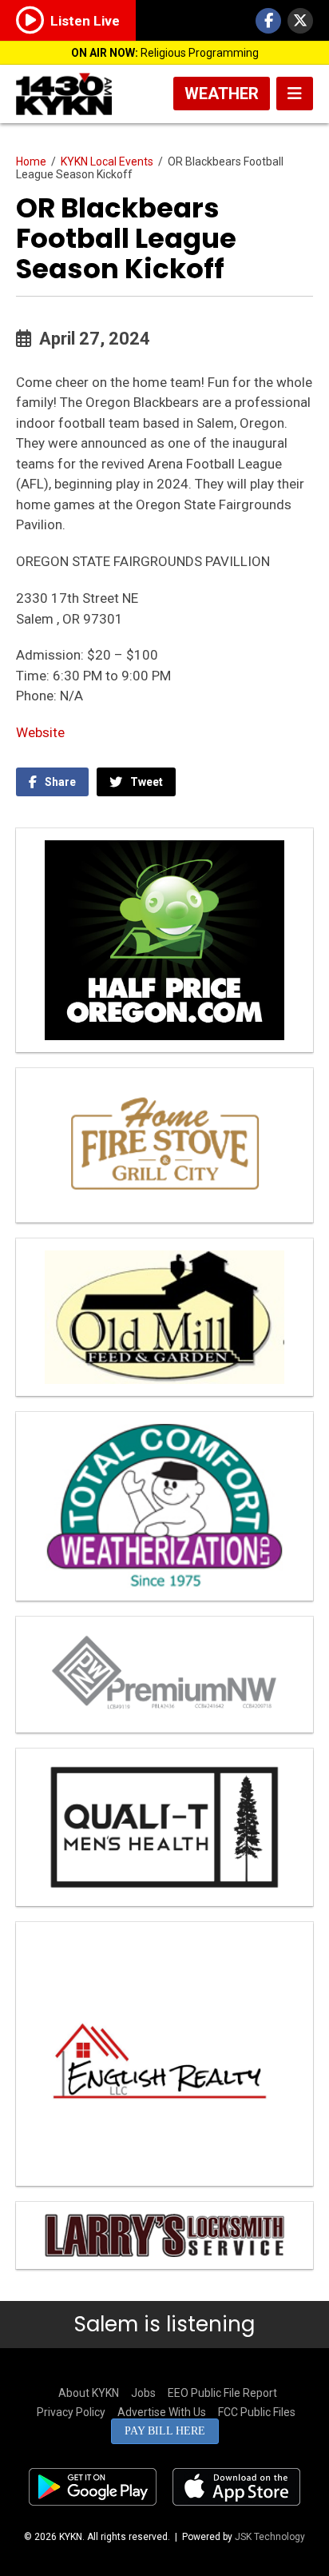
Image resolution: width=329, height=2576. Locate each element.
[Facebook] (268, 21)
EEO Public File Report (222, 2393)
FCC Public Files (257, 2412)
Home (31, 161)
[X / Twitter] (300, 21)
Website (40, 732)
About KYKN (89, 2393)
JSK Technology (270, 2537)
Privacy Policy (71, 2412)
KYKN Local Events (107, 161)
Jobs (143, 2393)
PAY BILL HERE (165, 2431)
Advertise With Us (162, 2412)
